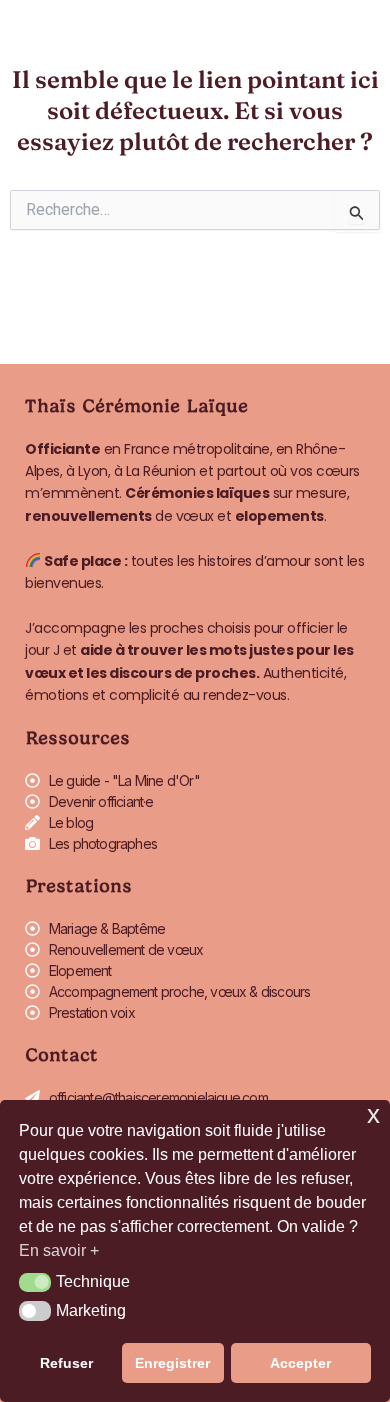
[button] (35, 1283)
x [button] (373, 1114)
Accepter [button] (300, 1363)
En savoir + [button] (59, 1250)
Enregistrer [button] (172, 1363)
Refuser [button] (66, 1363)
